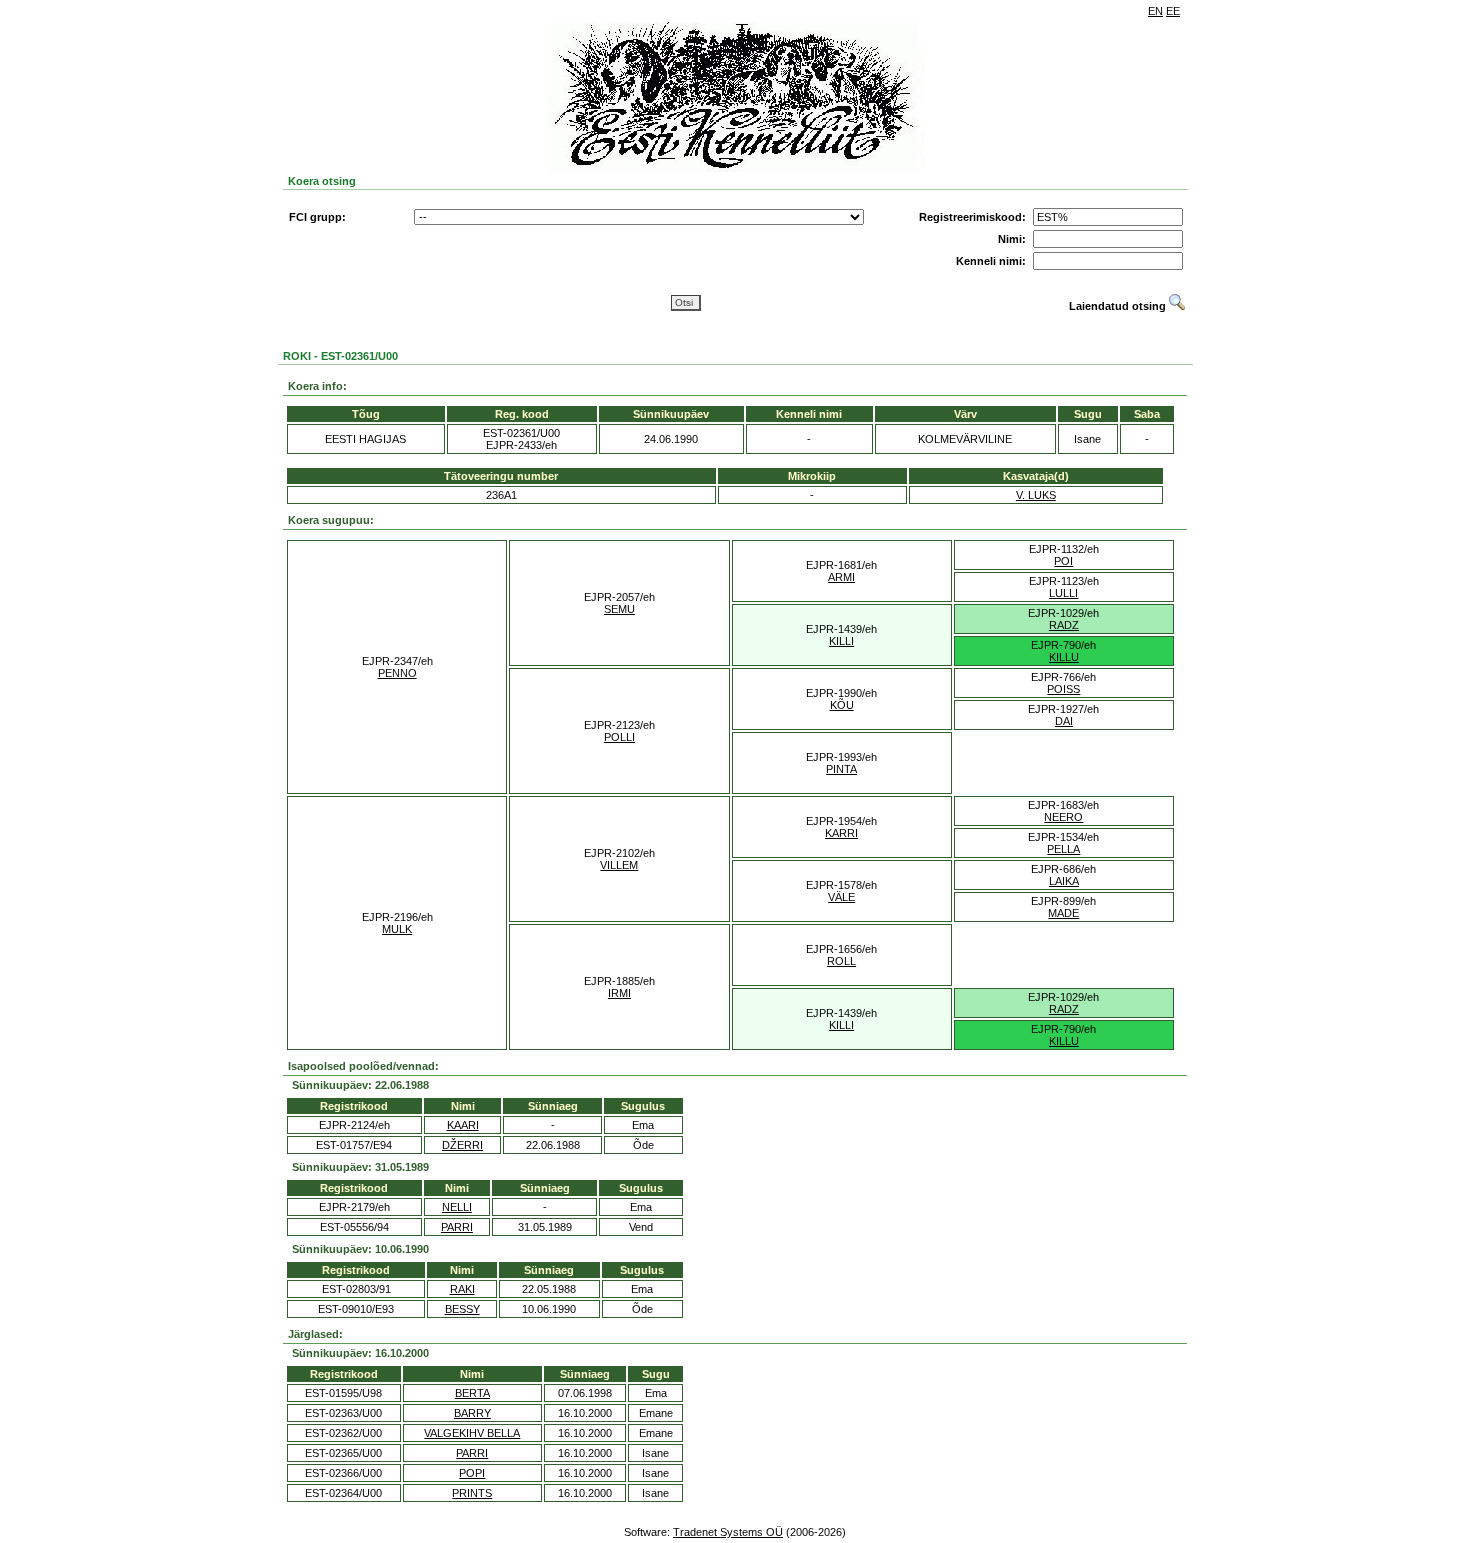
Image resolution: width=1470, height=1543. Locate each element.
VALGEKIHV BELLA (472, 1433)
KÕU (842, 705)
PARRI (457, 1227)
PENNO (397, 673)
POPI (472, 1473)
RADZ (1064, 625)
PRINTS (472, 1493)
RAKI (462, 1289)
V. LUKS (1036, 495)
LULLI (1063, 593)
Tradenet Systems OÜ (728, 1532)
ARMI (841, 577)
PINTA (841, 769)
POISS (1063, 689)
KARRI (841, 833)
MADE (1063, 913)
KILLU (1064, 657)
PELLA (1063, 849)
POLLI (619, 737)
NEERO (1063, 817)
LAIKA (1064, 881)
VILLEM (619, 865)
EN (1155, 11)
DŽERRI (462, 1145)
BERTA (472, 1393)
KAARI (463, 1125)
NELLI (457, 1207)
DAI (1064, 721)
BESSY (462, 1309)
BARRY (472, 1413)
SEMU (619, 609)
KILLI (841, 641)
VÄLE (841, 897)
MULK (397, 929)
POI (1063, 561)
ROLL (841, 961)
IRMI (619, 993)
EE (1173, 11)
